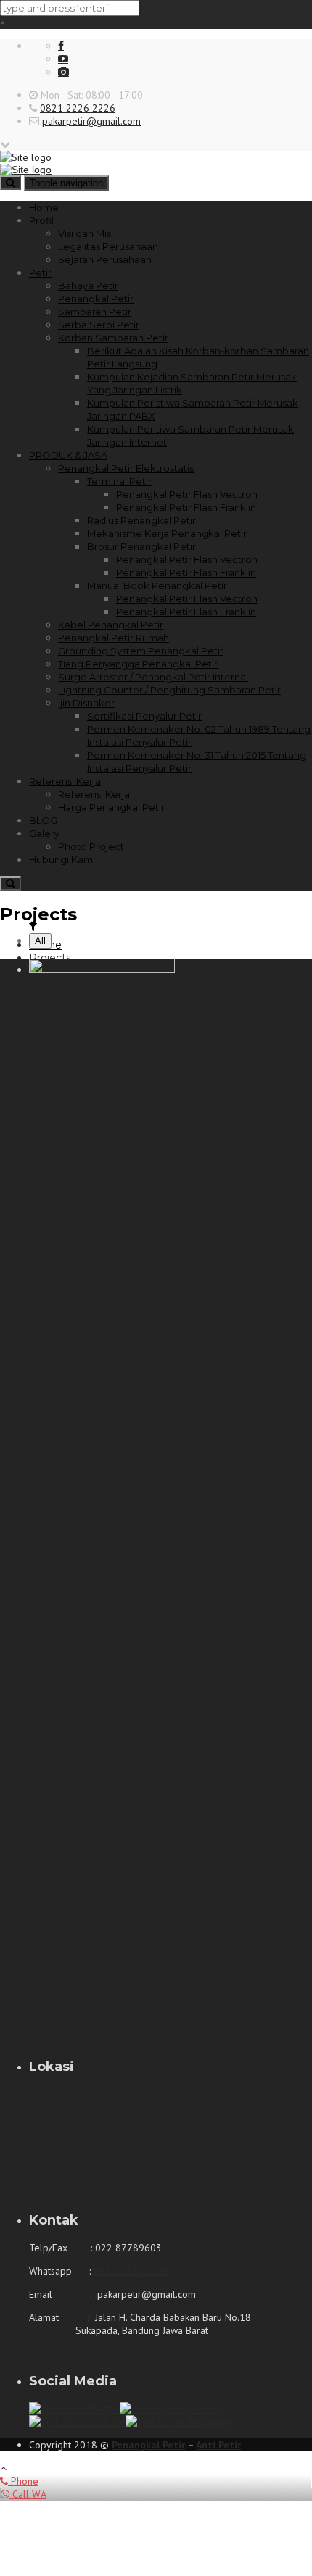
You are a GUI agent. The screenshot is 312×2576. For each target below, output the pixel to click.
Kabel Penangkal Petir (111, 625)
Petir (40, 272)
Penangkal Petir (96, 299)
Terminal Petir (119, 481)
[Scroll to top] (3, 2468)
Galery (44, 833)
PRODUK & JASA (68, 455)
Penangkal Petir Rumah (114, 638)
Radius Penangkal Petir (141, 520)
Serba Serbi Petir (99, 325)
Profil (41, 220)
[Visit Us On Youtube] (77, 2422)
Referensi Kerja (65, 781)
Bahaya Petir (88, 285)
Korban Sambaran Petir (113, 338)
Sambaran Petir (95, 312)
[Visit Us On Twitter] (74, 2409)
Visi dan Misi (86, 233)
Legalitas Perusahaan (108, 246)
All (40, 941)
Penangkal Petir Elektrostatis (126, 468)
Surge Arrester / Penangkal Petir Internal (153, 677)
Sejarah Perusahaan (105, 259)
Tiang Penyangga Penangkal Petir (138, 664)
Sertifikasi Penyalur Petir (144, 716)
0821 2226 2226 (78, 108)
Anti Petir (218, 2445)
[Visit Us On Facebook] (171, 2409)
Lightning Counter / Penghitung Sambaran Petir (169, 690)
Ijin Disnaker (86, 703)
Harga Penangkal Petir (111, 807)
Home (44, 207)
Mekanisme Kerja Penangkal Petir (167, 533)
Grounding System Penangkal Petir (141, 651)
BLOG (43, 820)
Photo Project (91, 846)
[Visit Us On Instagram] (177, 2422)
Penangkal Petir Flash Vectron (187, 494)
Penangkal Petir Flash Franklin (186, 507)
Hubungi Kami (62, 859)
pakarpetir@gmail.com (91, 121)
